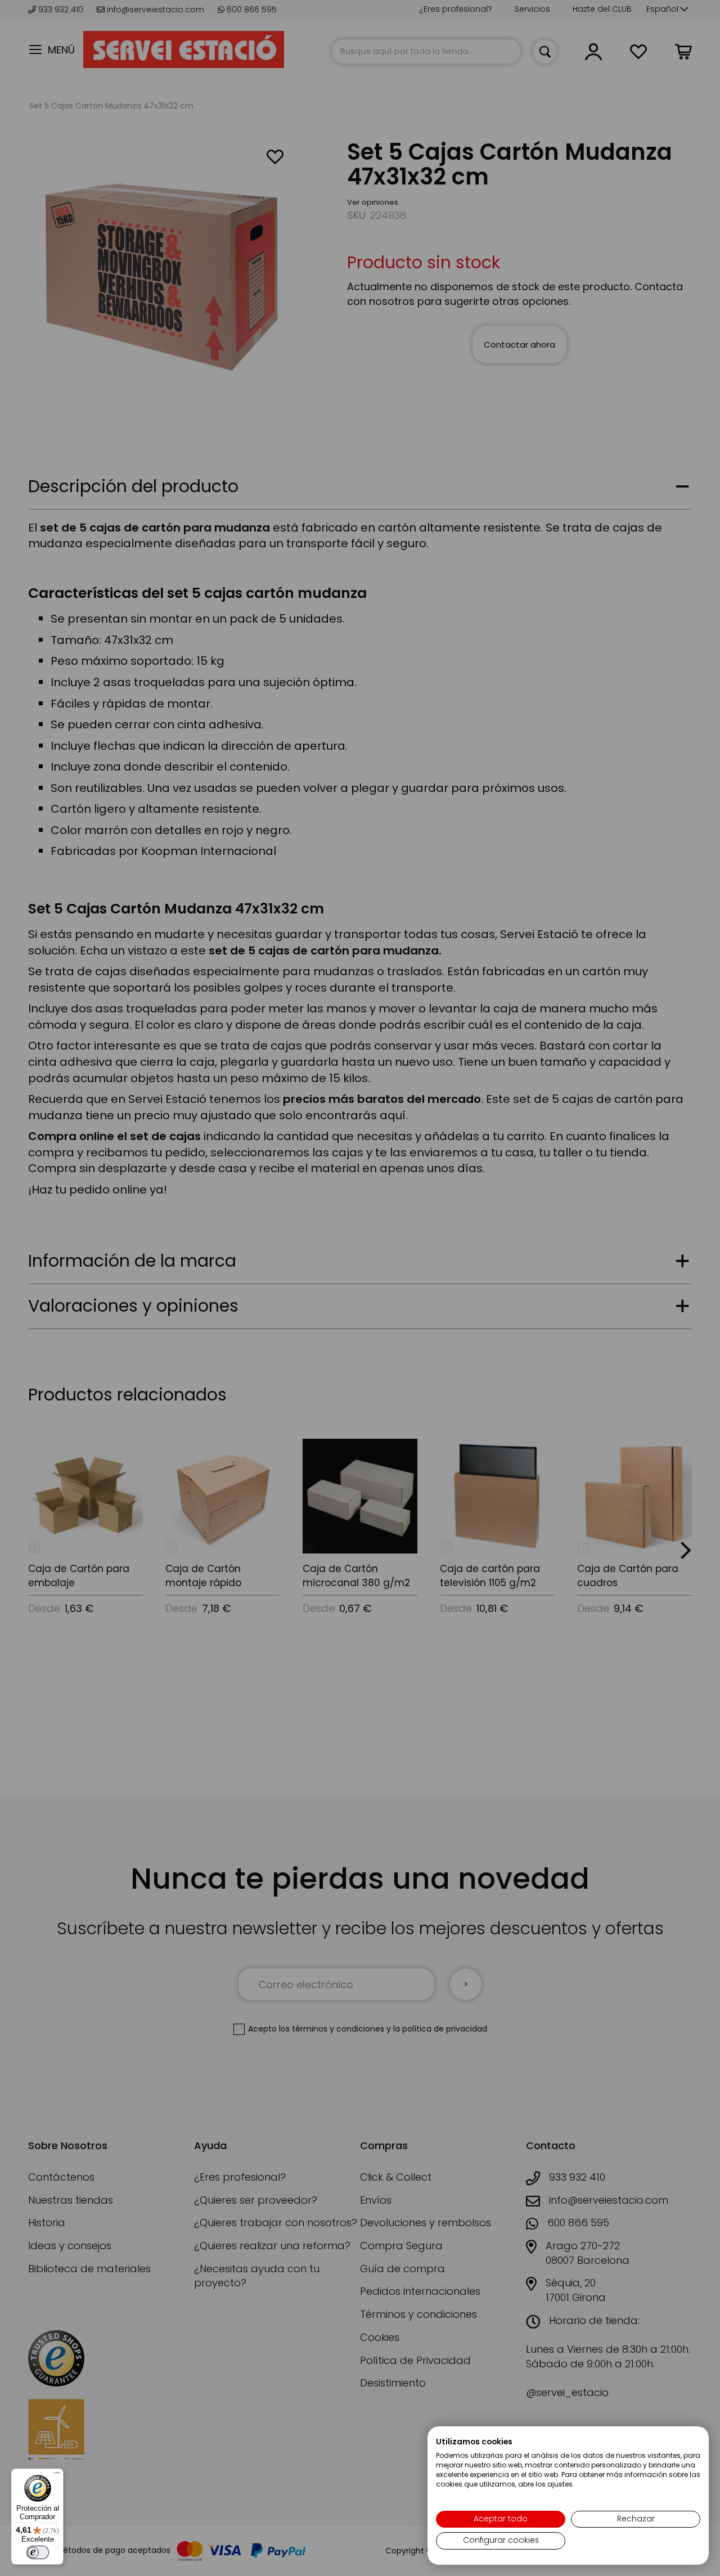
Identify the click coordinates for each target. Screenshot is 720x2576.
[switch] (38, 2552)
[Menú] (57, 2475)
